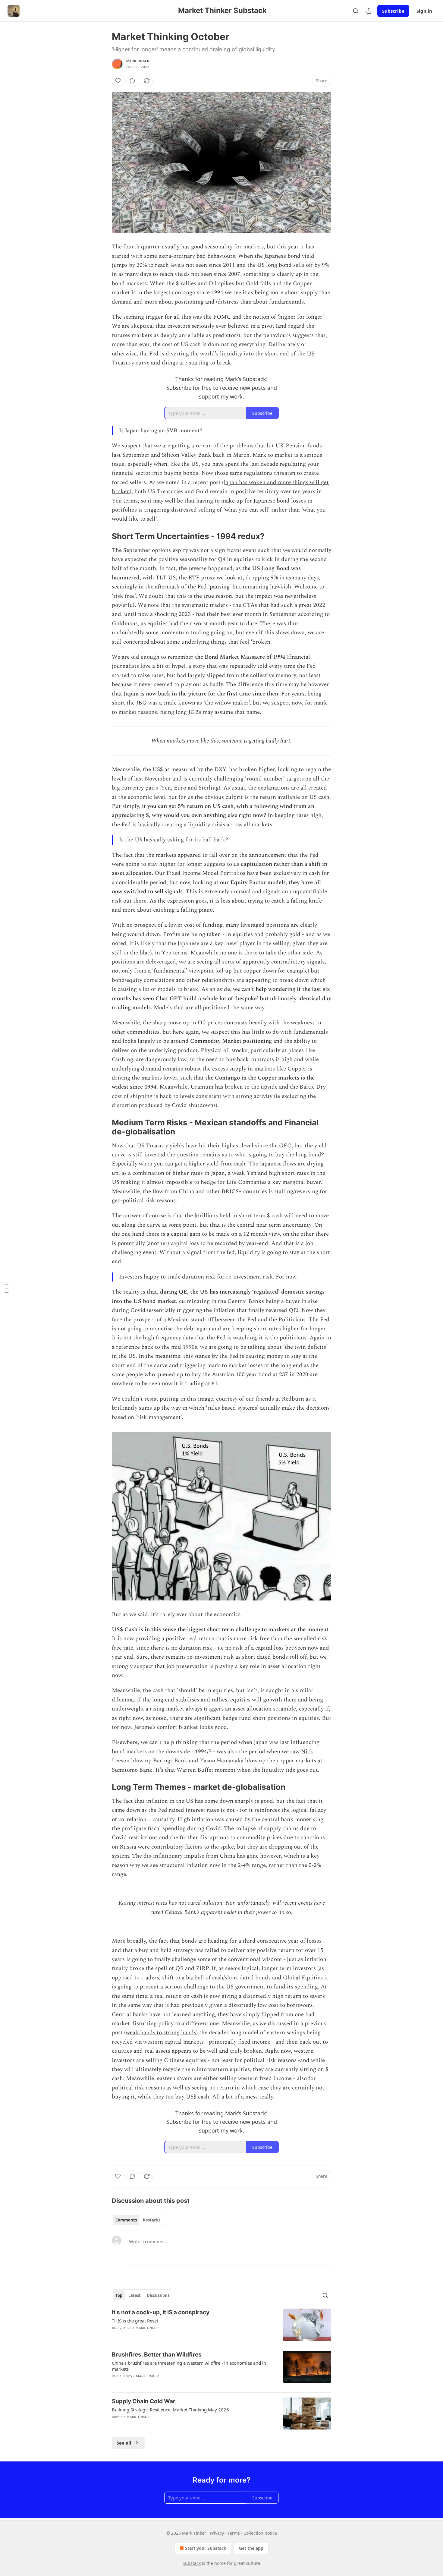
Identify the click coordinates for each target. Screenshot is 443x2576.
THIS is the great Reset (135, 2321)
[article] (222, 2325)
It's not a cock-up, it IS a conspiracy (161, 2312)
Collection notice (260, 2533)
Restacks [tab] (152, 2220)
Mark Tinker (138, 61)
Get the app (251, 2548)
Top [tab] (119, 2295)
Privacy (217, 2533)
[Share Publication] (369, 11)
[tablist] (138, 2220)
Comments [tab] (126, 2220)
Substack (192, 2563)
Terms (234, 2533)
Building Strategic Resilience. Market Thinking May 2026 (170, 2410)
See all (124, 2443)
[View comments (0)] (132, 81)
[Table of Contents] (7, 1288)
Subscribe (393, 11)
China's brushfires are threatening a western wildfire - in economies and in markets (189, 2366)
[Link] (103, 536)
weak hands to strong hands (161, 2033)
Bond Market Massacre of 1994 (244, 657)
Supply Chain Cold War (144, 2401)
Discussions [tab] (158, 2295)
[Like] (118, 81)
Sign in (424, 11)
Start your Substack (206, 2548)
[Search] (356, 11)
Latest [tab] (135, 2295)
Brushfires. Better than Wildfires (157, 2355)
